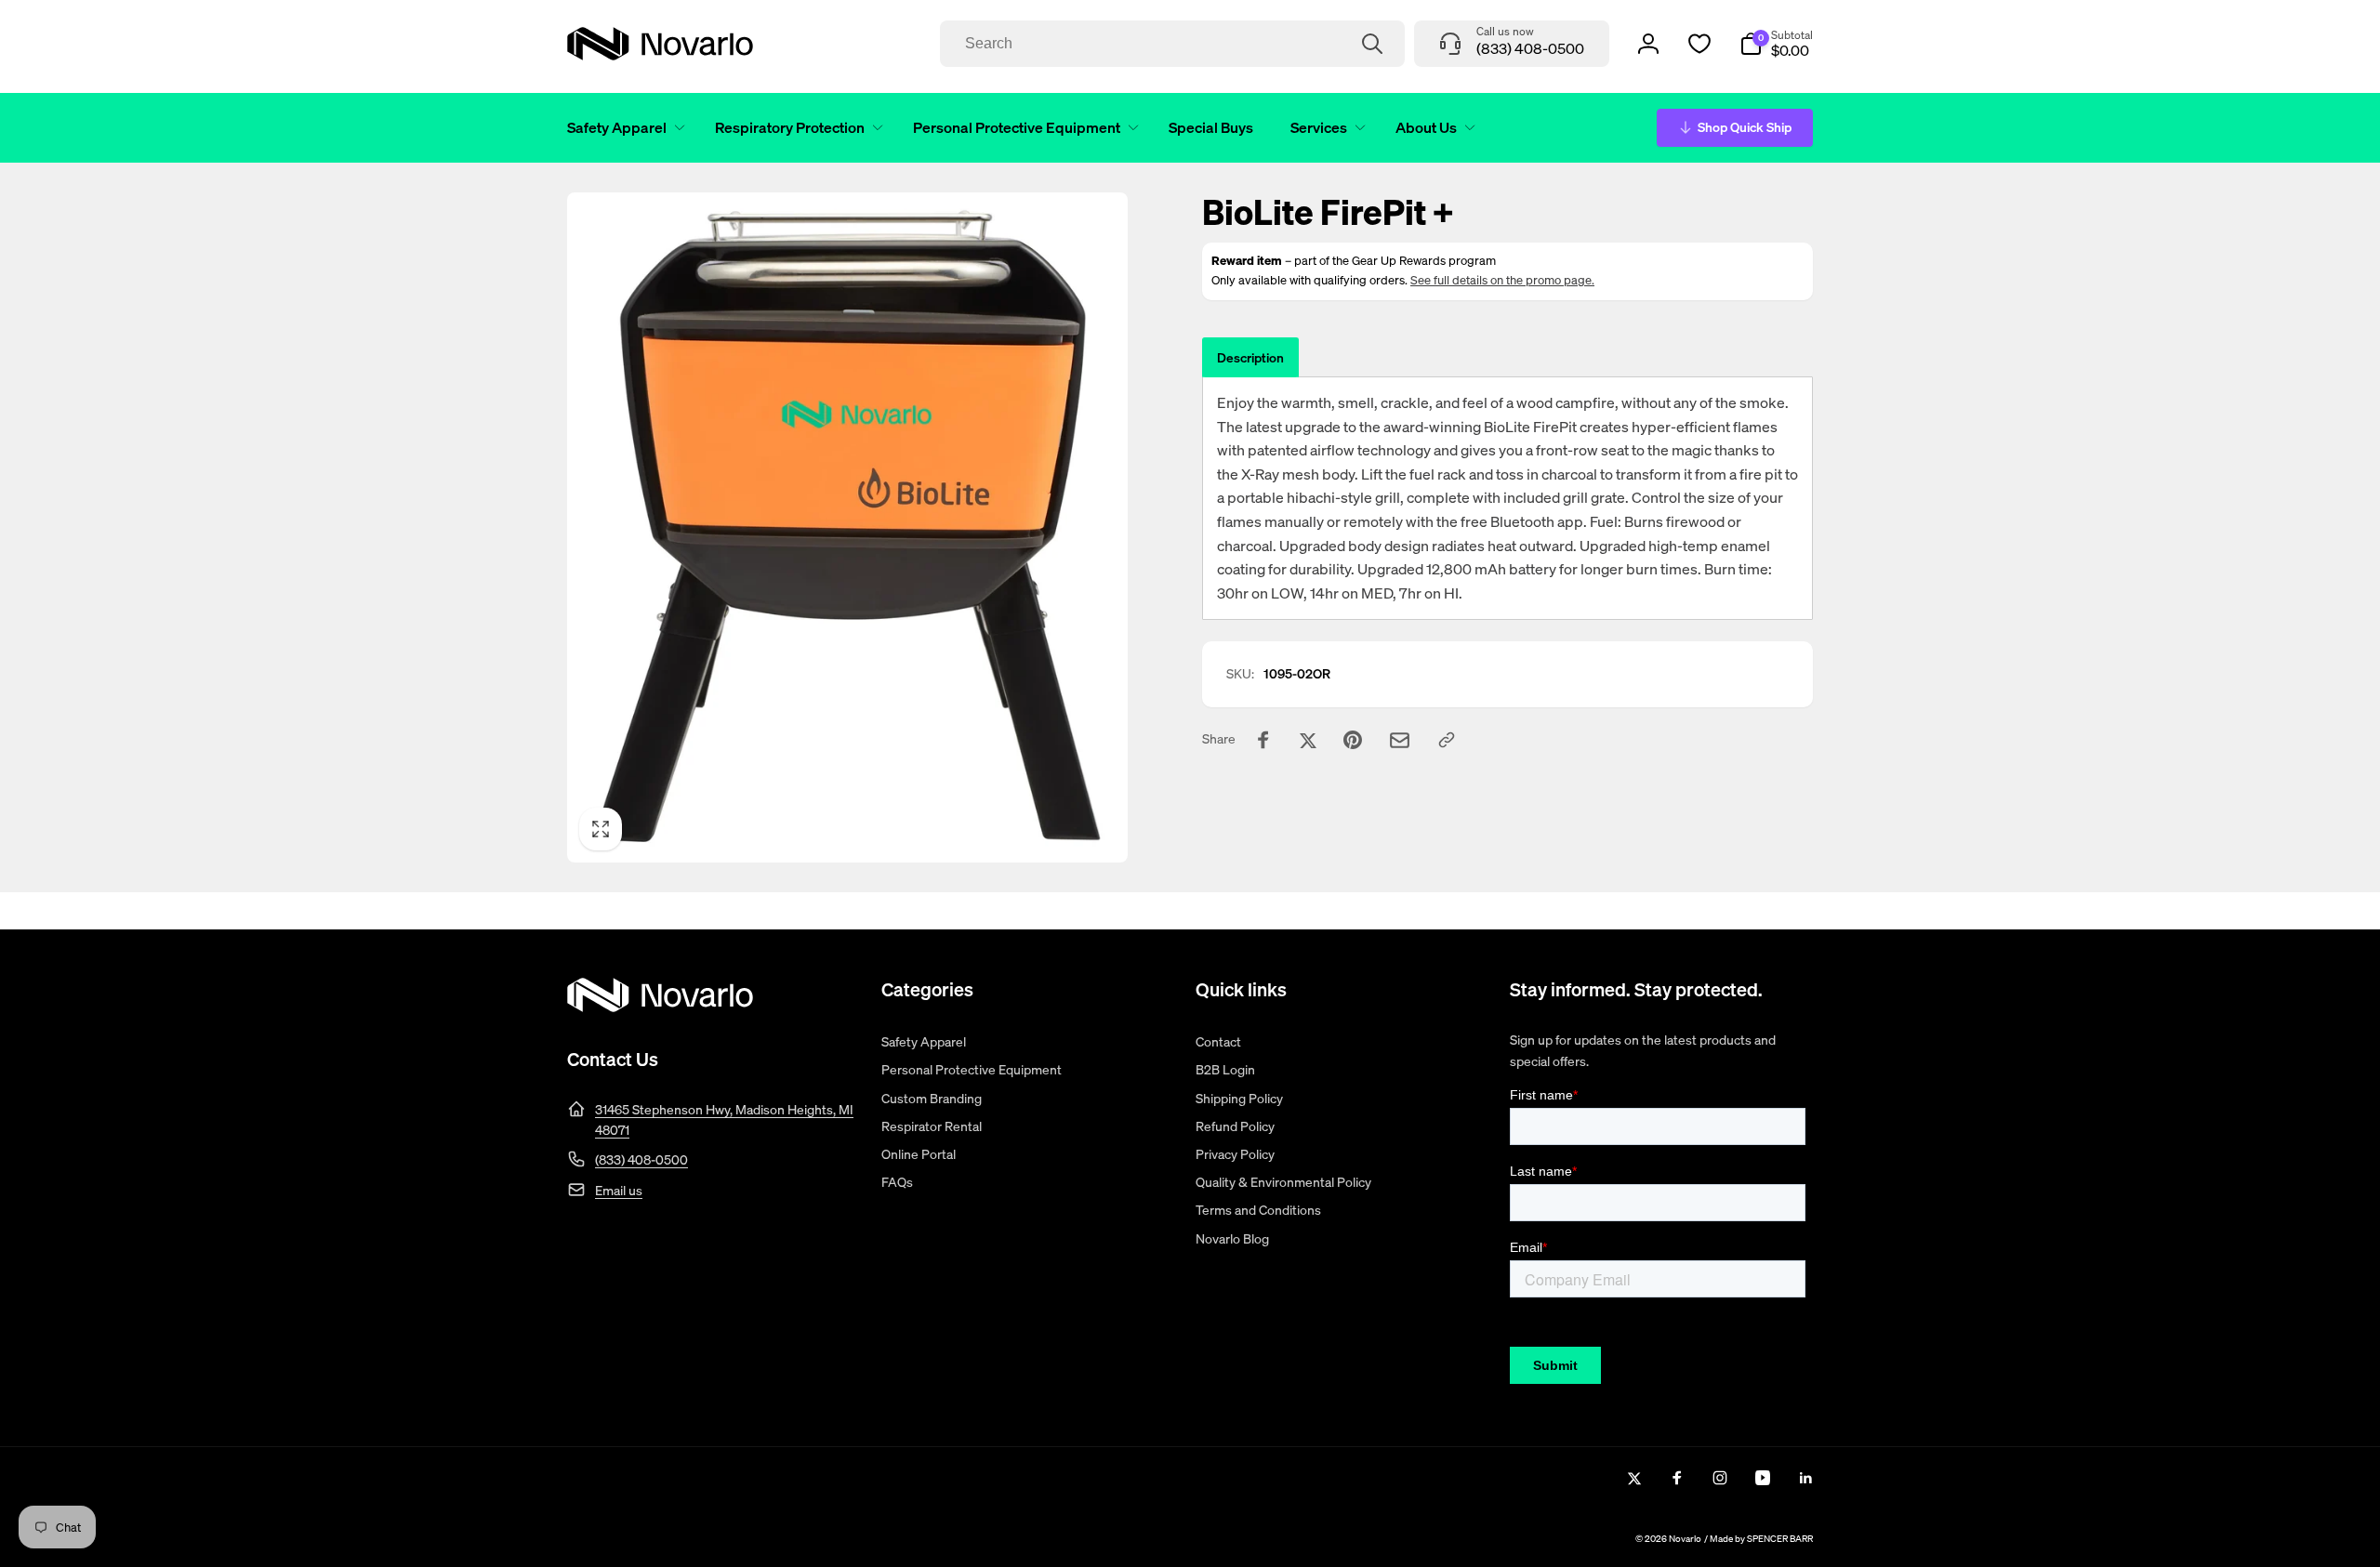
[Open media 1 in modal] (847, 527)
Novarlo (1685, 1539)
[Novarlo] (660, 1007)
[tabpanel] (1507, 498)
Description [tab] (1250, 357)
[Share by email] (1400, 740)
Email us (619, 1190)
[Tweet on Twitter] (1308, 740)
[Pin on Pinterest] (1353, 740)
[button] (622, 128)
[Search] (1372, 44)
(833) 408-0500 (641, 1159)
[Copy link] (1447, 740)
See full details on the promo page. (1502, 280)
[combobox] (1172, 44)
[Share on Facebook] (1263, 740)
